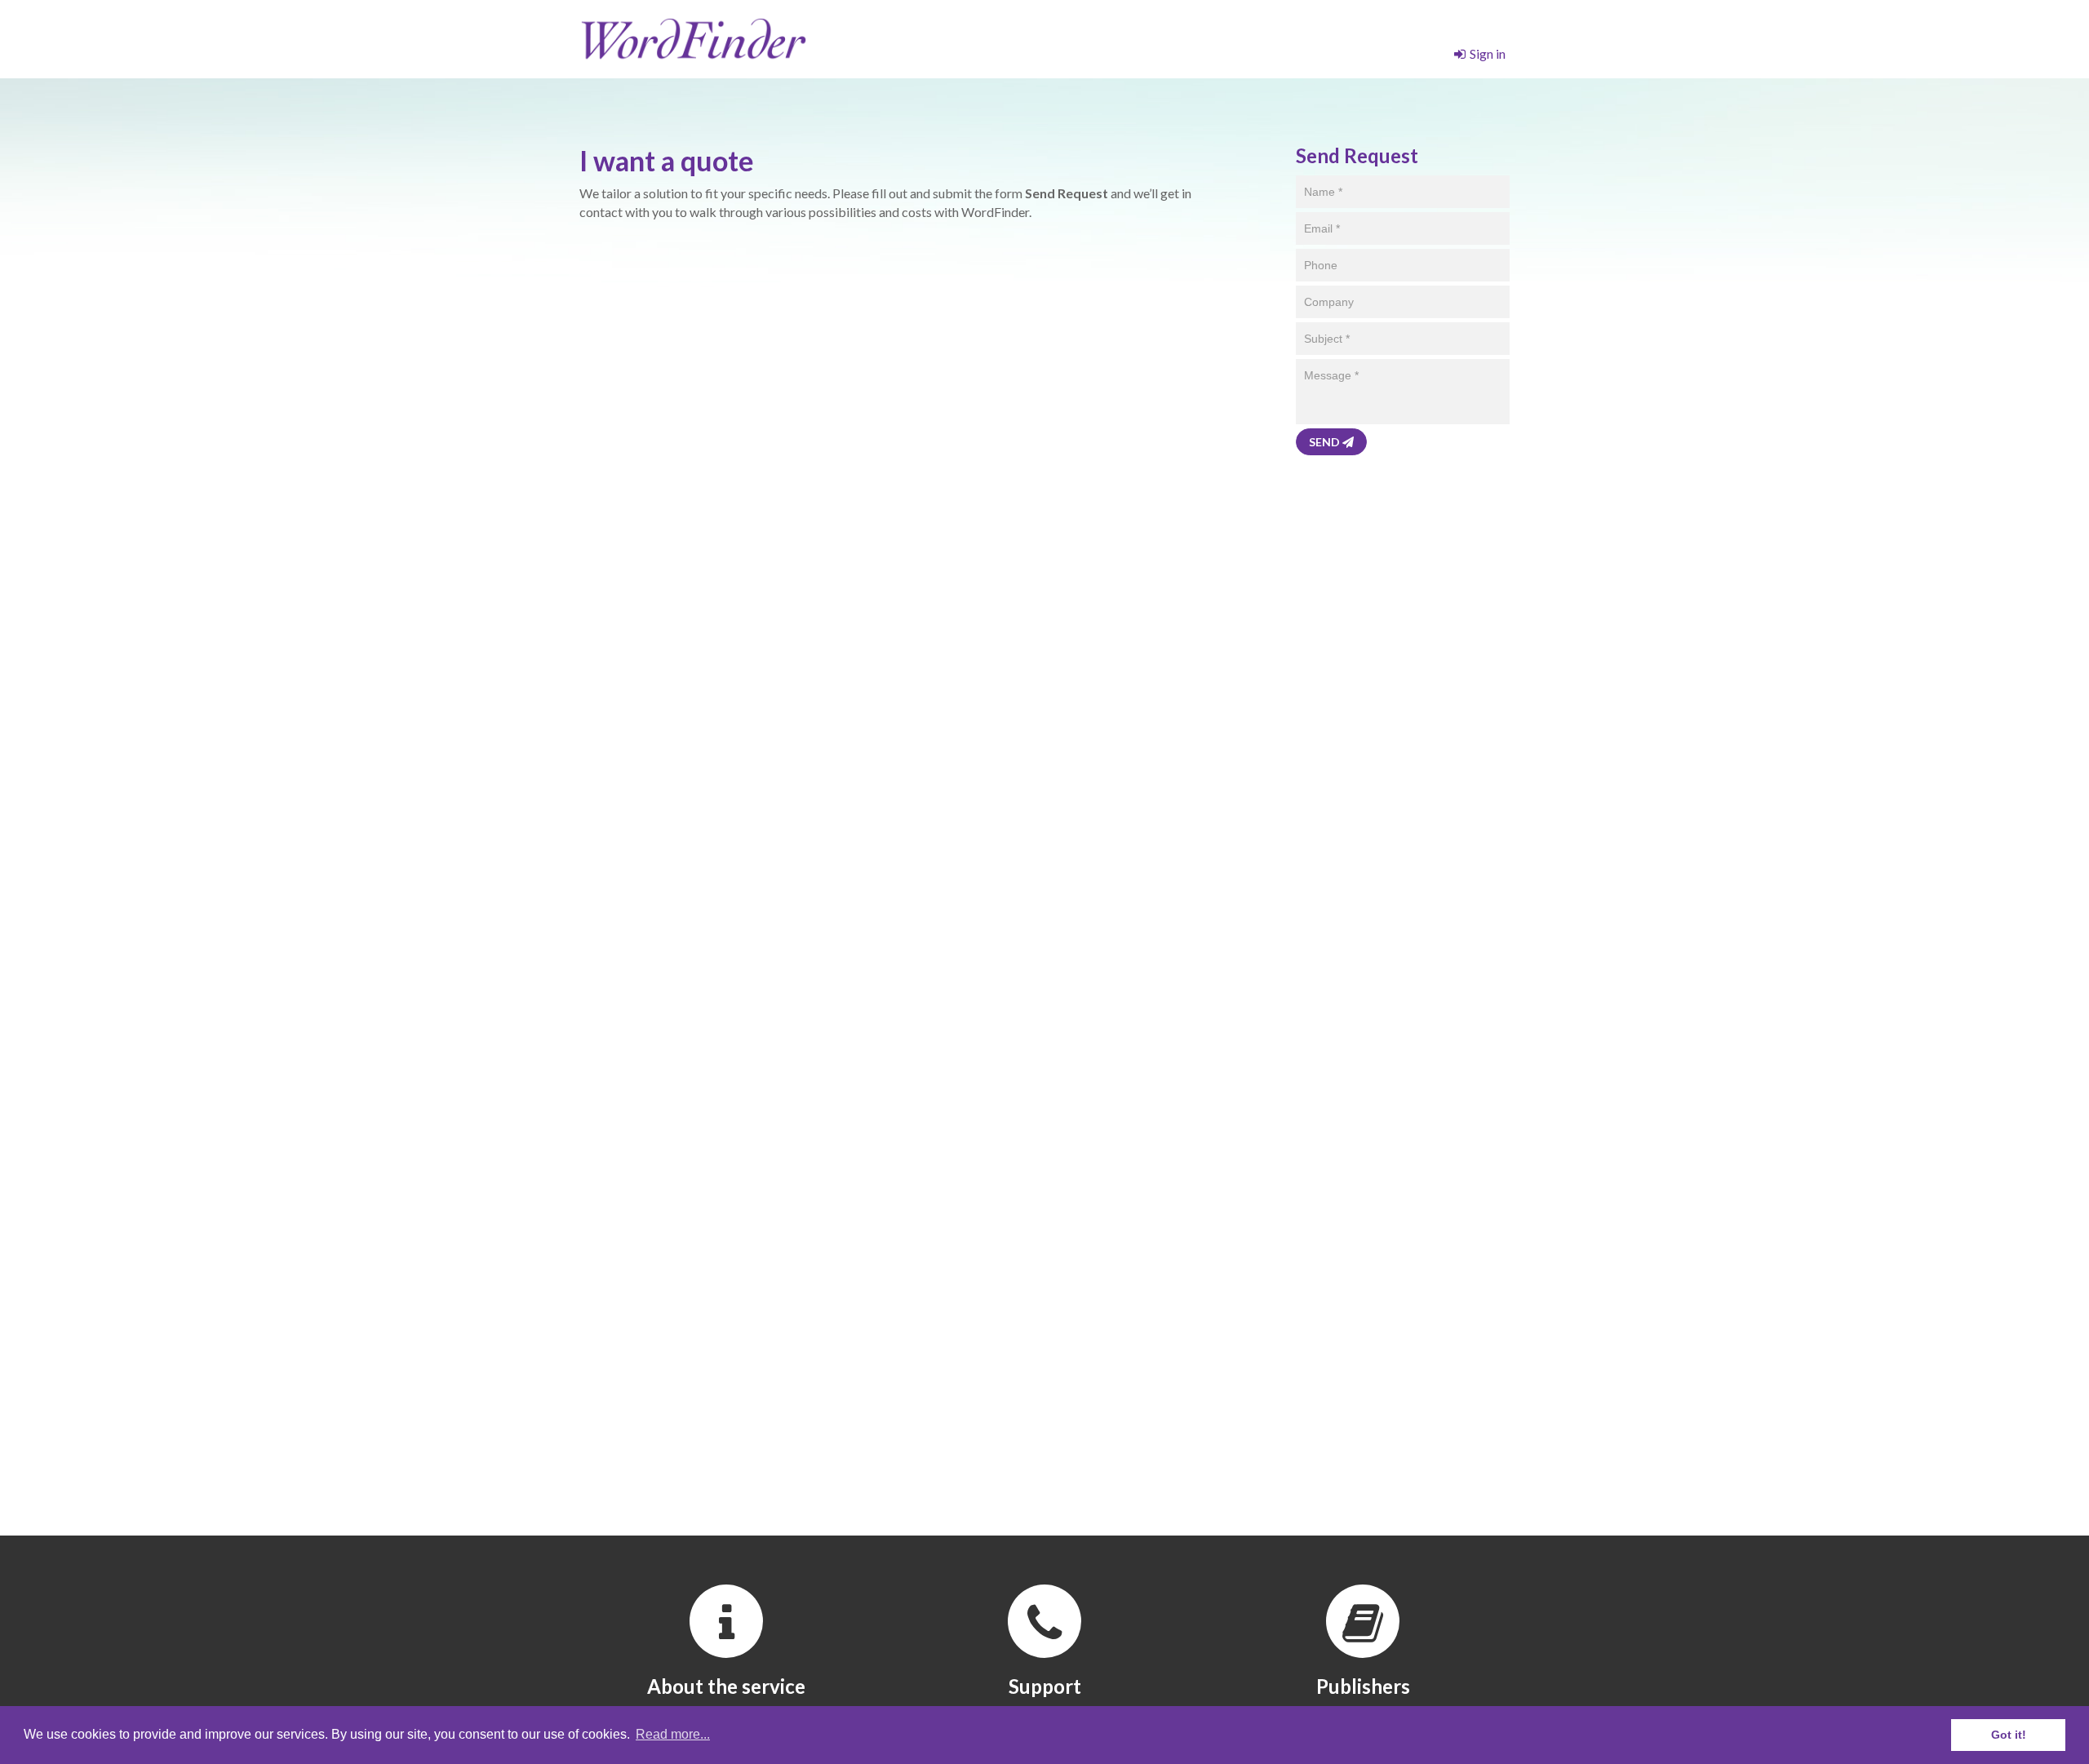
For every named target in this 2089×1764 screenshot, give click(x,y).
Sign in (1488, 53)
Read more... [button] (673, 1734)
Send (1326, 442)
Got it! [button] (2009, 1735)
